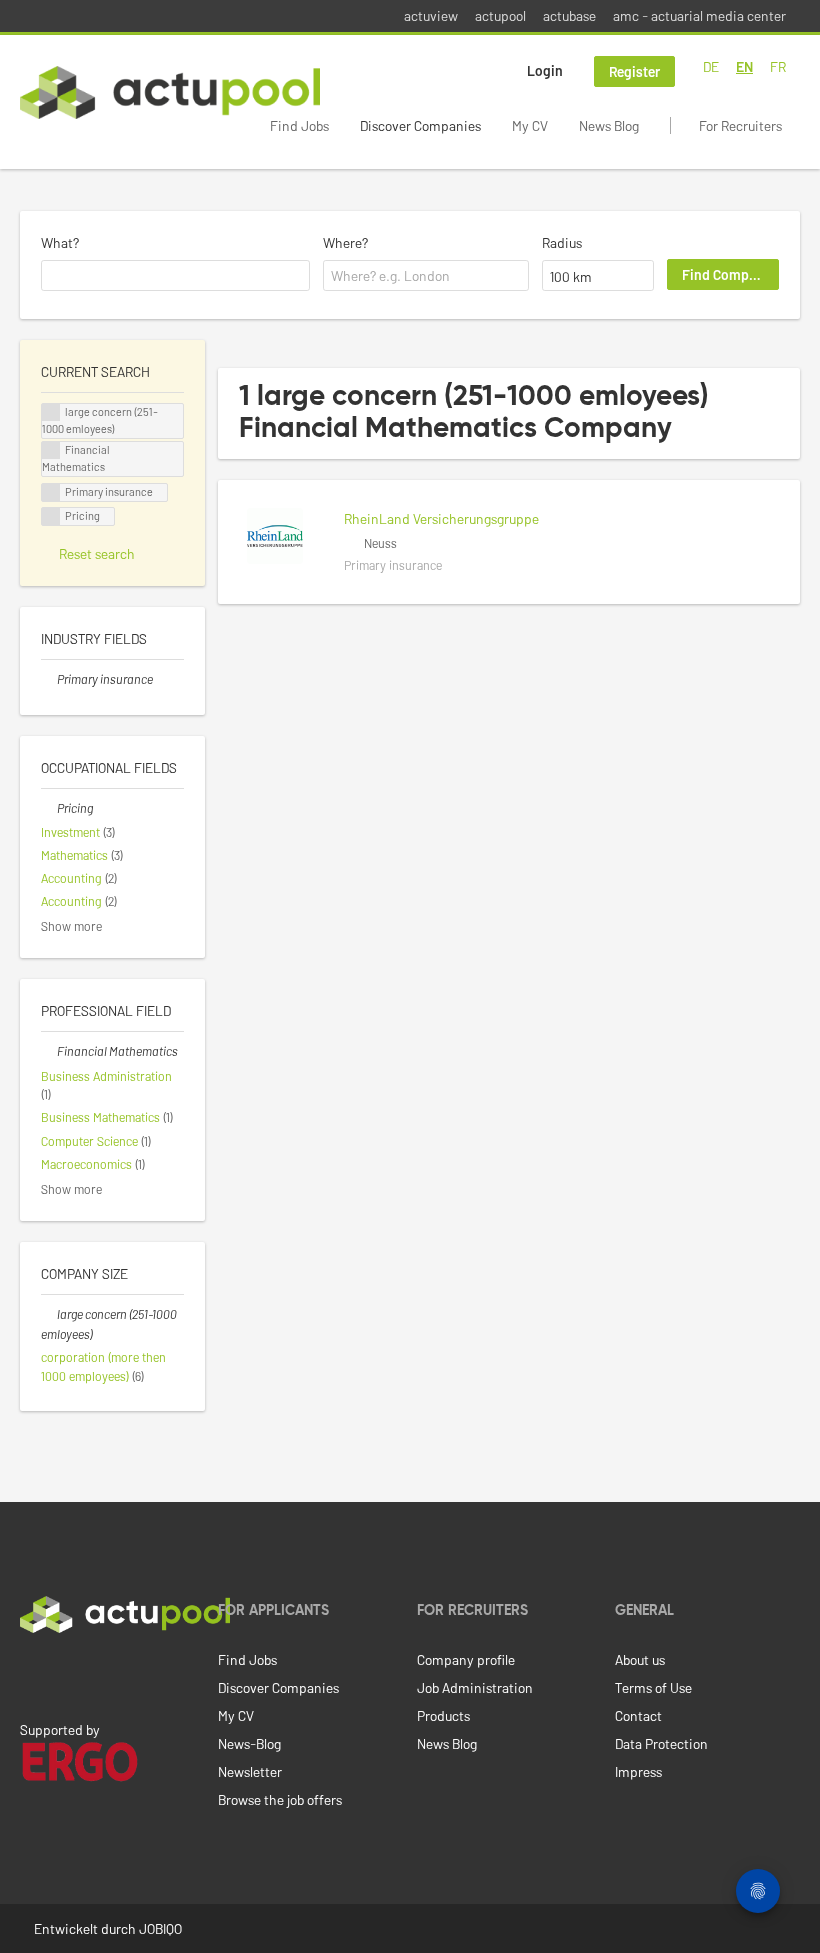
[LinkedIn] (31, 1675)
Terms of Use (653, 1687)
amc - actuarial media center (699, 15)
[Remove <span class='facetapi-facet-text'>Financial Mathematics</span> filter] (51, 450)
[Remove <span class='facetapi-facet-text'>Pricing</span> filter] (51, 516)
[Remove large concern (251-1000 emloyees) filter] (49, 1314)
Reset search (97, 553)
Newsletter (250, 1771)
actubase (569, 15)
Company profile (466, 1659)
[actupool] (170, 92)
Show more (71, 926)
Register (634, 71)
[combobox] (175, 276)
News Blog (609, 125)
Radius (562, 242)
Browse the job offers (280, 1799)
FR (778, 66)
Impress (638, 1771)
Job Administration (475, 1687)
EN (744, 66)
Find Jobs (299, 125)
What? (60, 242)
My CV (530, 125)
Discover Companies (420, 125)
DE (711, 66)
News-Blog (249, 1743)
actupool (500, 15)
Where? (345, 242)
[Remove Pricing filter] (49, 808)
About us (640, 1659)
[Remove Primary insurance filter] (49, 679)
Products (443, 1715)
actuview (431, 15)
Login (545, 70)
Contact (638, 1715)
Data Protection (661, 1743)
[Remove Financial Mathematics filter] (49, 1051)
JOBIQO (160, 1928)
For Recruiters (740, 125)
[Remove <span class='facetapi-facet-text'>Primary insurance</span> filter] (51, 492)
